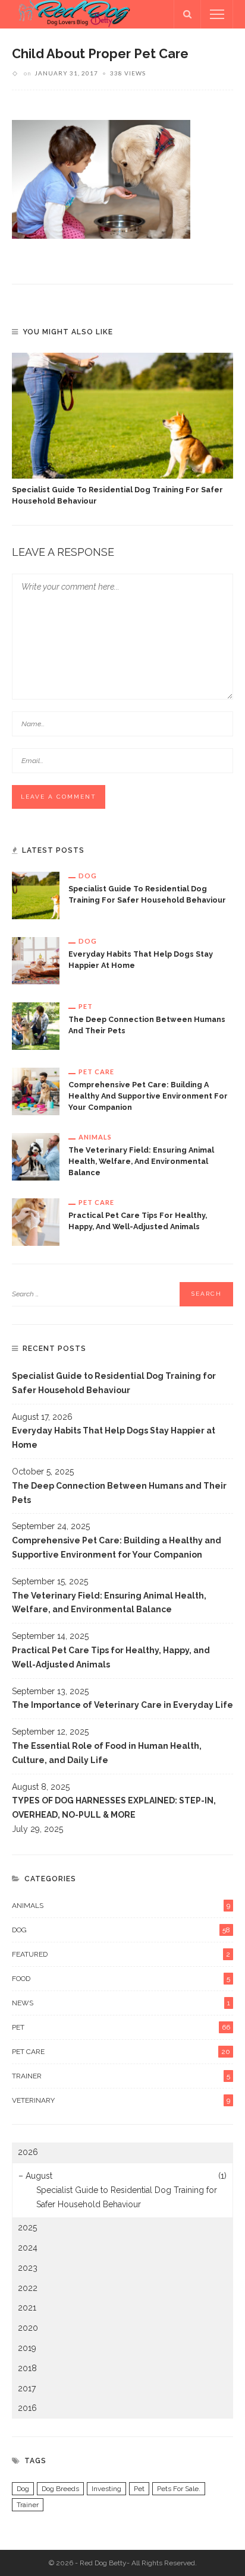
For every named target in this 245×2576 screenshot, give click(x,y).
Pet (86, 1006)
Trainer (121, 2076)
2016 (27, 2408)
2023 (28, 2268)
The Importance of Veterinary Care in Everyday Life (122, 1705)
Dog (88, 876)
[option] (122, 430)
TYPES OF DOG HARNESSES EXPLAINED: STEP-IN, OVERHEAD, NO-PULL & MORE (114, 1808)
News (121, 2003)
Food (121, 1979)
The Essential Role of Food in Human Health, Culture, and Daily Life (107, 1753)
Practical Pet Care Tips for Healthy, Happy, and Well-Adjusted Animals (111, 1657)
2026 (28, 2152)
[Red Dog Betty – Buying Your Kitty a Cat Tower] (71, 14)
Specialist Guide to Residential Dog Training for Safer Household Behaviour (114, 1383)
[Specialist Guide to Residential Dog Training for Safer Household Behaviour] (122, 416)
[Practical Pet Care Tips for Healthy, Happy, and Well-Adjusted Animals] (36, 1221)
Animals (95, 1137)
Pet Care (96, 1072)
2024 (28, 2248)
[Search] (187, 14)
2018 (27, 2368)
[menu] (217, 14)
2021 (27, 2308)
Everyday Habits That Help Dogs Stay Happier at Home (114, 1438)
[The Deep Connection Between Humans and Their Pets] (36, 1025)
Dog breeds (60, 2489)
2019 (27, 2348)
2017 (27, 2388)
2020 (28, 2328)
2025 (27, 2227)
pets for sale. (179, 2489)
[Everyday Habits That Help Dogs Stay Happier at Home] (36, 960)
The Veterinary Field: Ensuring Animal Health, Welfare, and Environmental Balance (141, 1161)
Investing (106, 2489)
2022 (28, 2288)
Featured (121, 1954)
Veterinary (121, 2100)
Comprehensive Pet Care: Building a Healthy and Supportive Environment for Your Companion (148, 1096)
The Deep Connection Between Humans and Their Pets (119, 1493)
